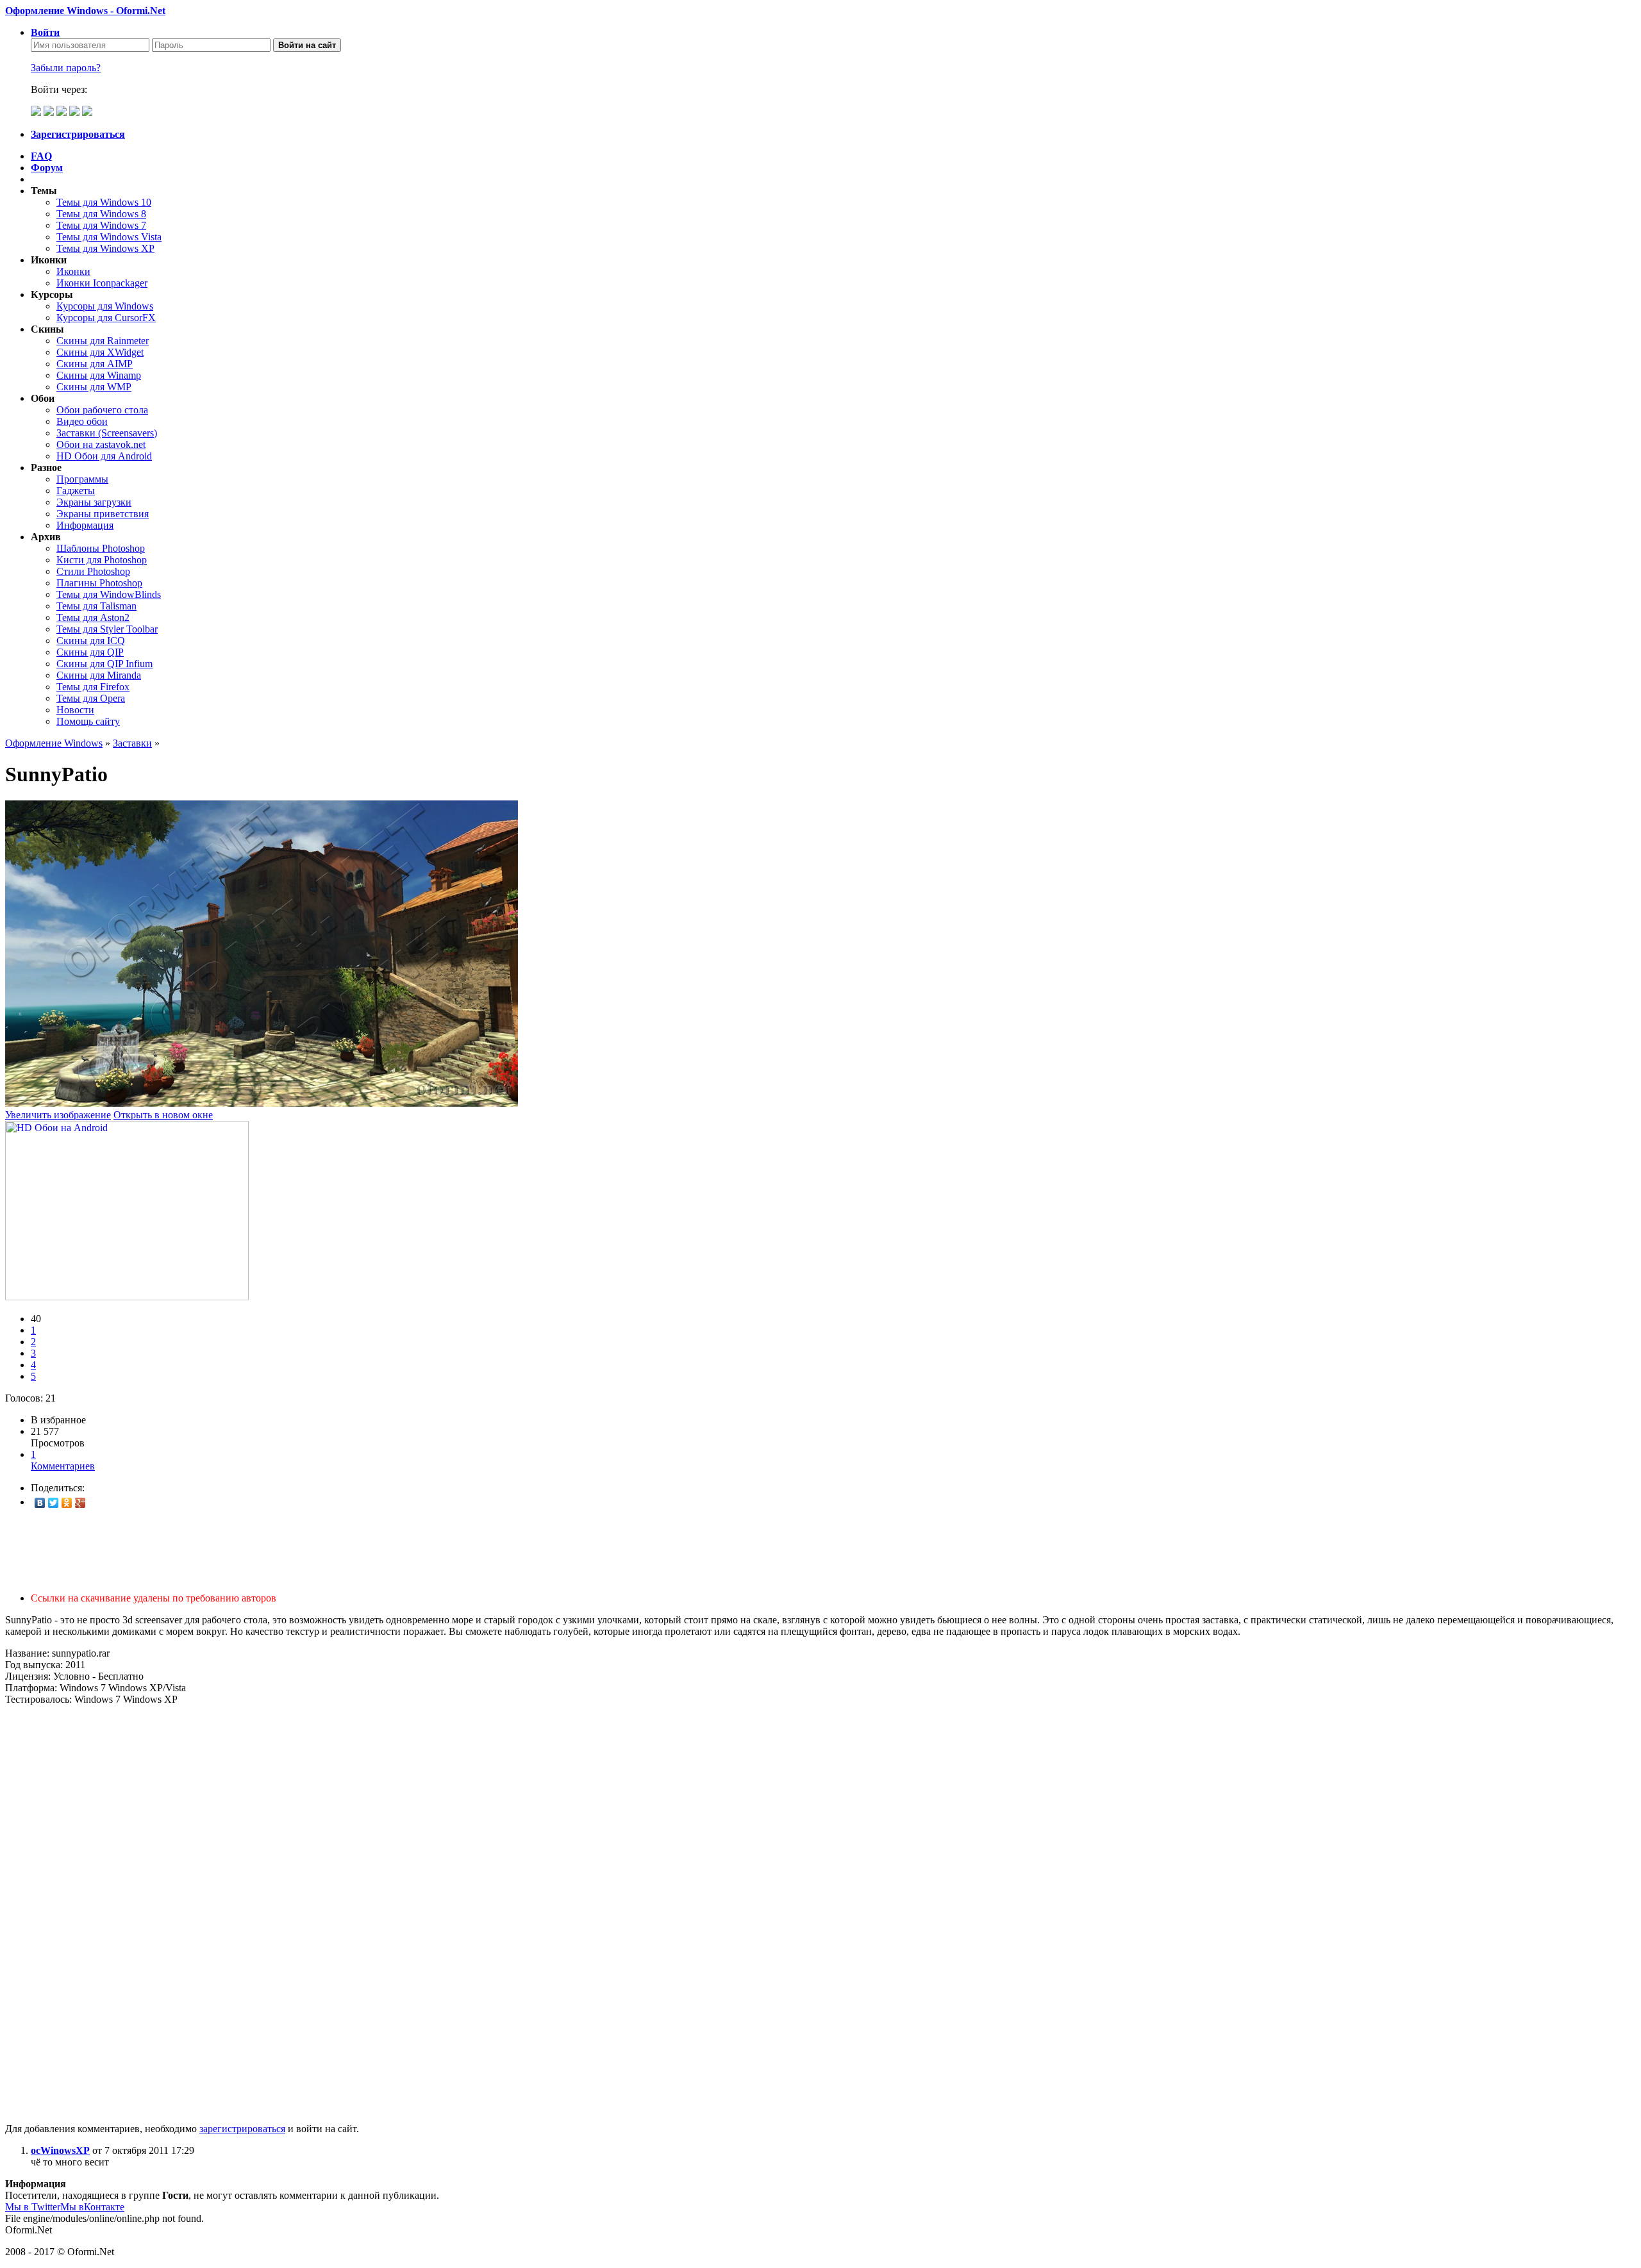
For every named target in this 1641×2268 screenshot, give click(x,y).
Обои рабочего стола (102, 410)
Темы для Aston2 (93, 617)
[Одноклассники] (67, 1503)
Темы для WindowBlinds (109, 594)
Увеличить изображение (58, 1115)
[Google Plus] (80, 1503)
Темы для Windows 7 (101, 225)
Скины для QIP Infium (104, 664)
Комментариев (63, 1460)
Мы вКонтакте (92, 2207)
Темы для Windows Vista (109, 237)
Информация (85, 525)
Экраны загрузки (94, 502)
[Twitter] (54, 1503)
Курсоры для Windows (105, 306)
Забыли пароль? (66, 68)
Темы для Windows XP (105, 248)
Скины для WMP (94, 387)
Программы (82, 479)
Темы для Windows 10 (104, 202)
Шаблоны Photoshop (101, 548)
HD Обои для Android (104, 456)
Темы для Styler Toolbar (107, 629)
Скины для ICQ (91, 641)
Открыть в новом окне (163, 1115)
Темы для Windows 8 (101, 214)
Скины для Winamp (99, 375)
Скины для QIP (90, 652)
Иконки (73, 271)
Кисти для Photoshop (102, 560)
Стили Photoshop (93, 571)
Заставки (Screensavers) (107, 433)
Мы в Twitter (33, 2207)
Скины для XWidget (100, 352)
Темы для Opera (91, 698)
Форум (47, 168)
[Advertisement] (390, 1551)
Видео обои (82, 421)
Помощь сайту (88, 721)
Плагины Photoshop (99, 583)
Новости (75, 710)
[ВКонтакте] (40, 1503)
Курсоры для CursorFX (106, 318)
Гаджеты (76, 491)
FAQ (41, 156)
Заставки (132, 743)
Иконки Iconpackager (102, 283)
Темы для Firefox (93, 687)
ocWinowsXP (60, 2150)
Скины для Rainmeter (103, 341)
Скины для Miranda (99, 675)
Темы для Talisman (96, 606)
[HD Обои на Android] (127, 1297)
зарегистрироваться (242, 2129)
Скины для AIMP (95, 364)
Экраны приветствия (103, 514)
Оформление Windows (54, 743)
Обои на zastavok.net (101, 444)
